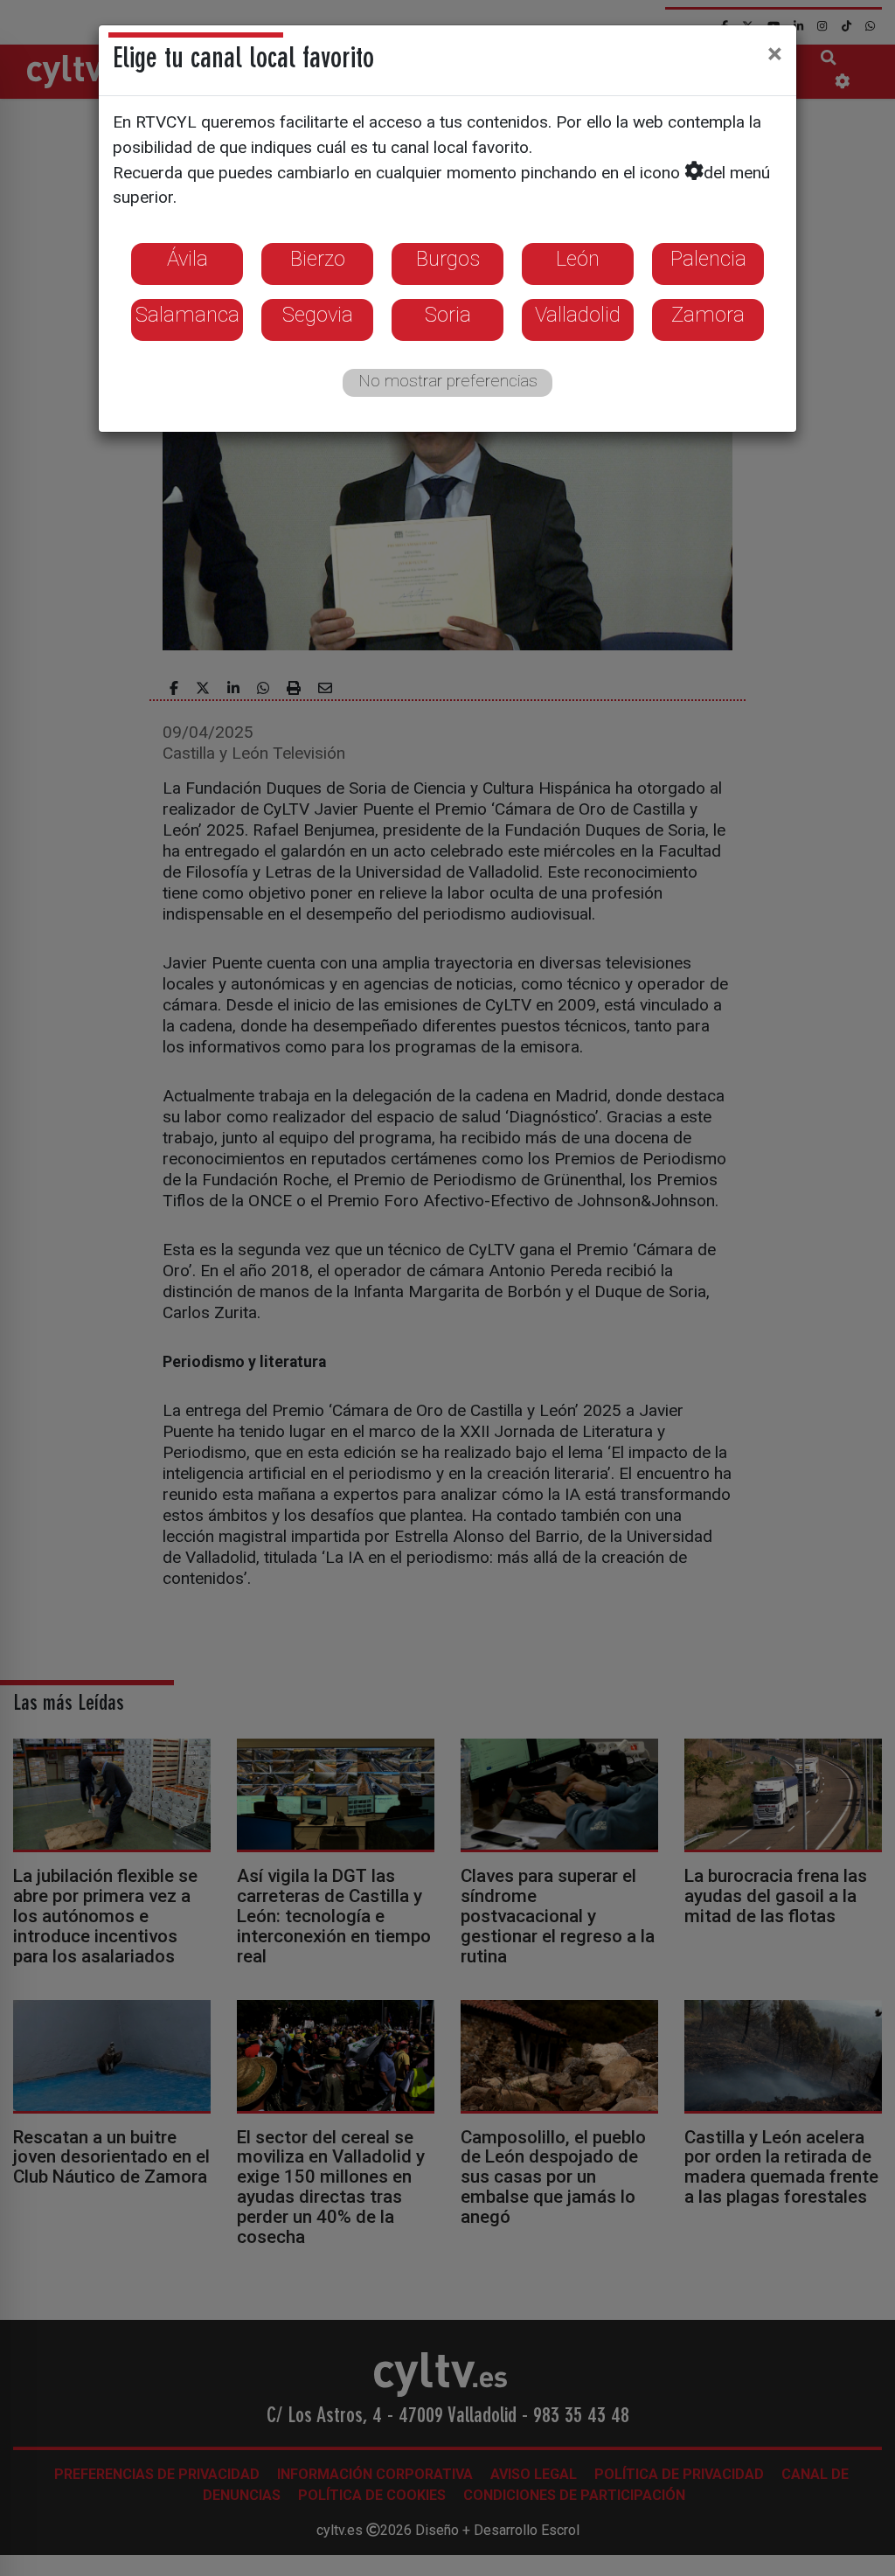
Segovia (318, 315)
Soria (448, 315)
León (578, 259)
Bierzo (318, 259)
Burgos (448, 259)
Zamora (708, 315)
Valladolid (578, 315)
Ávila (187, 259)
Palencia (708, 259)
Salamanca (187, 315)
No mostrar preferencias (448, 381)
